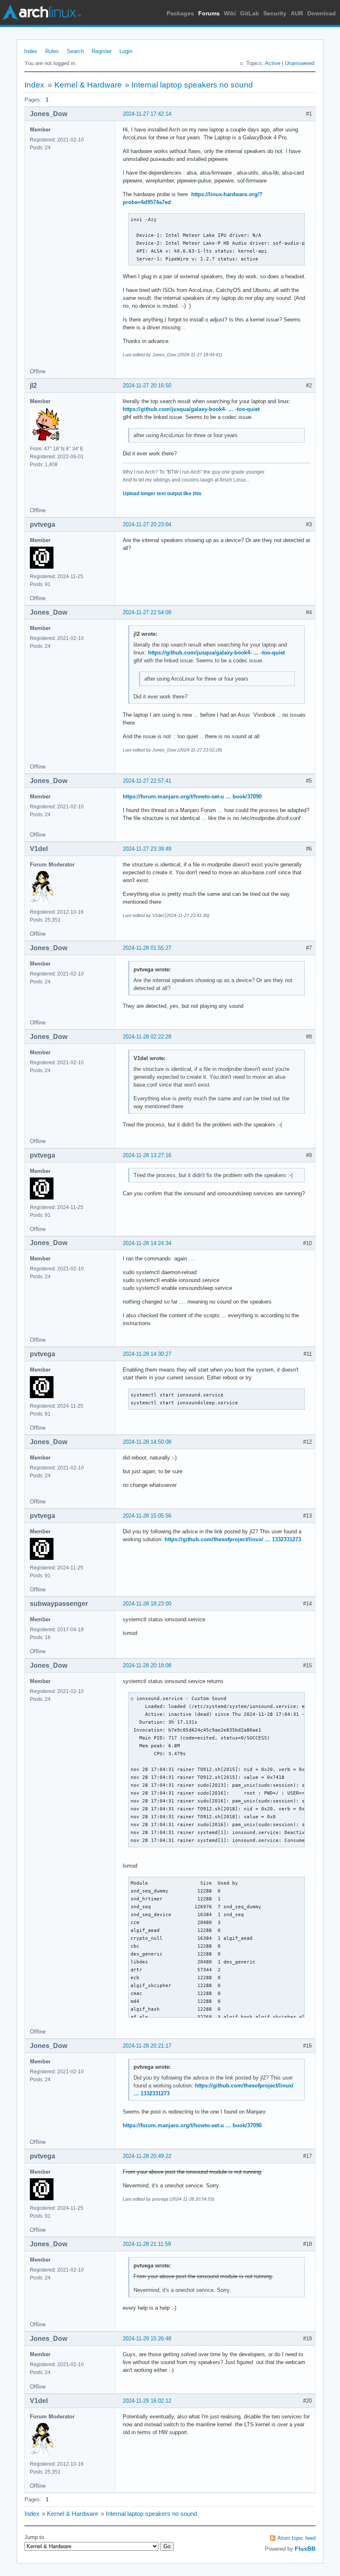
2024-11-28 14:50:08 (147, 1442)
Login (126, 51)
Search (75, 51)
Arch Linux (41, 12)
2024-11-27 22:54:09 (147, 612)
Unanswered (300, 63)
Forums (209, 13)
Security (275, 13)
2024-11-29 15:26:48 (147, 2339)
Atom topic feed (296, 2538)
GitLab (250, 13)
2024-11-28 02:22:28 (147, 1037)
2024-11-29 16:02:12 (147, 2401)
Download (322, 13)
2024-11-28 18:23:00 (147, 1604)
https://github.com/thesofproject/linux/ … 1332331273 (233, 1539)
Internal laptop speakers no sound (192, 85)
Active (273, 63)
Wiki (230, 13)
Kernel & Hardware (88, 85)
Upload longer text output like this (162, 494)
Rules (52, 51)
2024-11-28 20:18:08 (147, 1665)
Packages (180, 13)
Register (102, 51)
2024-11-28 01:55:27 (147, 948)
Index (31, 51)
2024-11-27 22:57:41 (147, 781)
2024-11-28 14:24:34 (147, 1243)
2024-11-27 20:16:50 (147, 386)
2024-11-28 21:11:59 (147, 2244)
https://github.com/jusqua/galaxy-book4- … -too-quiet (191, 409)
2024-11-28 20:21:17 (147, 2046)
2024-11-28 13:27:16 (147, 1155)
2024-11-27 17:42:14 (147, 114)
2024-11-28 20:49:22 (147, 2156)
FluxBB (305, 2549)
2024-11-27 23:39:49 (147, 849)
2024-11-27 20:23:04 (147, 524)
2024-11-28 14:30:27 (147, 1354)
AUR (297, 13)
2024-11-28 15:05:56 (147, 1516)
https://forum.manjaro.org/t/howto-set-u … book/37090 (192, 797)
